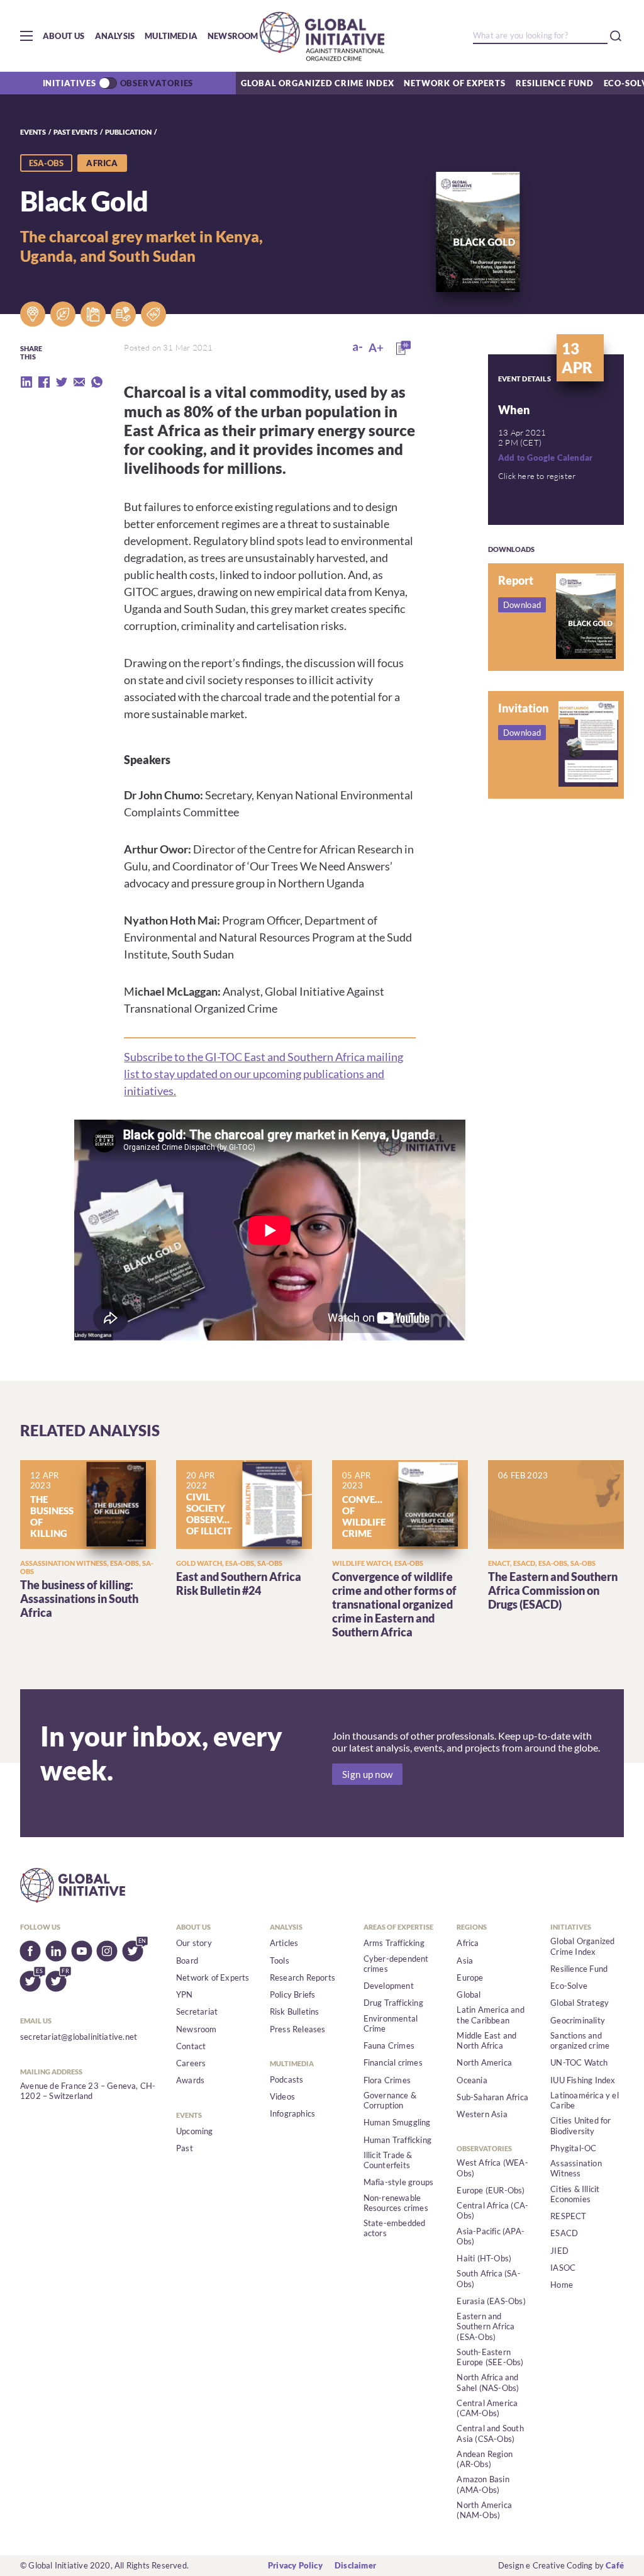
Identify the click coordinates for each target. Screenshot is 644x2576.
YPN (185, 1994)
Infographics (292, 2113)
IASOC (563, 2268)
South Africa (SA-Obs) (488, 2278)
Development (389, 1986)
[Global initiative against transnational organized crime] (322, 36)
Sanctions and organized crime (580, 2040)
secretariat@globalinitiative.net (79, 2037)
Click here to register (537, 476)
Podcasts (287, 2079)
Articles (284, 1943)
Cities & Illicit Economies (575, 2194)
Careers (191, 2063)
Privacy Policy (295, 2565)
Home (562, 2285)
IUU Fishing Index (583, 2080)
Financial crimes (393, 2062)
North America (484, 2062)
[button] (26, 36)
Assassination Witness (576, 2168)
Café (615, 2565)
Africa (468, 1943)
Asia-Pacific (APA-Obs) (491, 2236)
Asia (465, 1960)
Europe (470, 1977)
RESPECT (568, 2216)
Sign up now (367, 1774)
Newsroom (233, 36)
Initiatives (69, 83)
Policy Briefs (293, 1994)
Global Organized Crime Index (317, 83)
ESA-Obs (46, 163)
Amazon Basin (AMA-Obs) (483, 2484)
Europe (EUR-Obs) (491, 2190)
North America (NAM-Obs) (484, 2510)
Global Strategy (580, 2003)
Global (469, 1994)
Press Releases (298, 2029)
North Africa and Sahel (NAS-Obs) (488, 2382)
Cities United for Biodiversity (580, 2125)
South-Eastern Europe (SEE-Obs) (490, 2357)
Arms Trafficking (394, 1943)
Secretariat (197, 2011)
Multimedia (171, 36)
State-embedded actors (395, 2228)
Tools (280, 1960)
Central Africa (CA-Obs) (492, 2210)
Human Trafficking (397, 2140)
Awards (190, 2080)
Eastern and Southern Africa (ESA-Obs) (486, 2326)
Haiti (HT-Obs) (484, 2258)
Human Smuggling (397, 2122)
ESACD (564, 2233)
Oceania (472, 2080)
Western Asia (482, 2114)
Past (185, 2148)
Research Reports (303, 1977)
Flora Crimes (387, 2080)
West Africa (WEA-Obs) (492, 2168)
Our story (194, 1943)
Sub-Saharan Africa (492, 2097)
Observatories (157, 83)
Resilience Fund (555, 83)
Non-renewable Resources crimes (396, 2203)
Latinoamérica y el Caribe (585, 2100)
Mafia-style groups (399, 2182)
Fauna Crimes (389, 2045)
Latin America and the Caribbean (490, 2015)
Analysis (115, 36)
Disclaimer (355, 2565)
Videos (282, 2096)
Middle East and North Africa (486, 2040)
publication (128, 132)
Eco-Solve (569, 1986)
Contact (191, 2046)
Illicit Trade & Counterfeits (388, 2160)
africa (102, 163)
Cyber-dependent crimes (396, 1964)
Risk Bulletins (295, 2011)
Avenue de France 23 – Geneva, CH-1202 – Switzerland (88, 2091)
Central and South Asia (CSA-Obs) (490, 2433)
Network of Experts (454, 83)
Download (522, 605)
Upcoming (195, 2131)
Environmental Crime (391, 2023)
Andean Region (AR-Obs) (485, 2459)
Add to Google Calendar (545, 458)
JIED (559, 2251)
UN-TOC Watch (579, 2062)
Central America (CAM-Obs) (487, 2408)
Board (187, 1960)
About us (64, 36)
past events (75, 132)
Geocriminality (578, 2020)
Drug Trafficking (393, 2003)
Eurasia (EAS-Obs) (491, 2301)
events (33, 132)
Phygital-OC (573, 2148)
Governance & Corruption (390, 2100)
